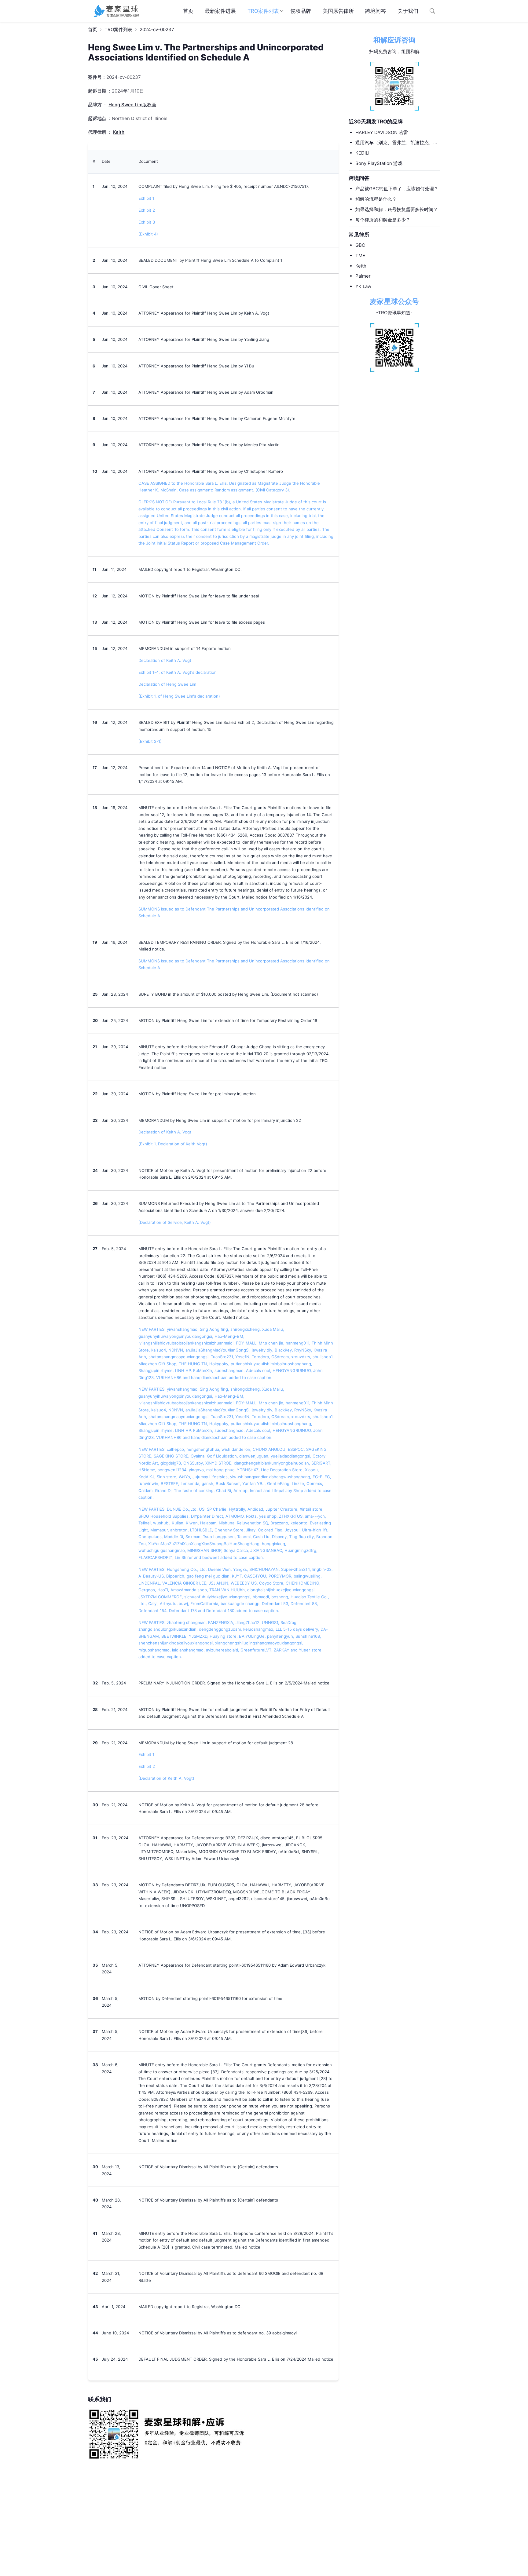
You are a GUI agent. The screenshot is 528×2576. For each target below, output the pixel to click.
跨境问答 (376, 11)
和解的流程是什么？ (376, 199)
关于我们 (408, 11)
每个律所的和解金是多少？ (383, 219)
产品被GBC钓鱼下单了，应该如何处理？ (397, 189)
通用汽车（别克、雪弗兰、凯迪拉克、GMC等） (394, 143)
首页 (188, 11)
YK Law (363, 286)
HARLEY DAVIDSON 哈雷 (382, 132)
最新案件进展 (220, 11)
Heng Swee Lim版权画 (132, 105)
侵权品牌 (301, 11)
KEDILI (362, 153)
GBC (360, 245)
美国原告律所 (338, 11)
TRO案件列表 (263, 11)
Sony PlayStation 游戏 (379, 163)
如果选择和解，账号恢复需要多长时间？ (397, 209)
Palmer (363, 276)
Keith (361, 266)
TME (360, 255)
